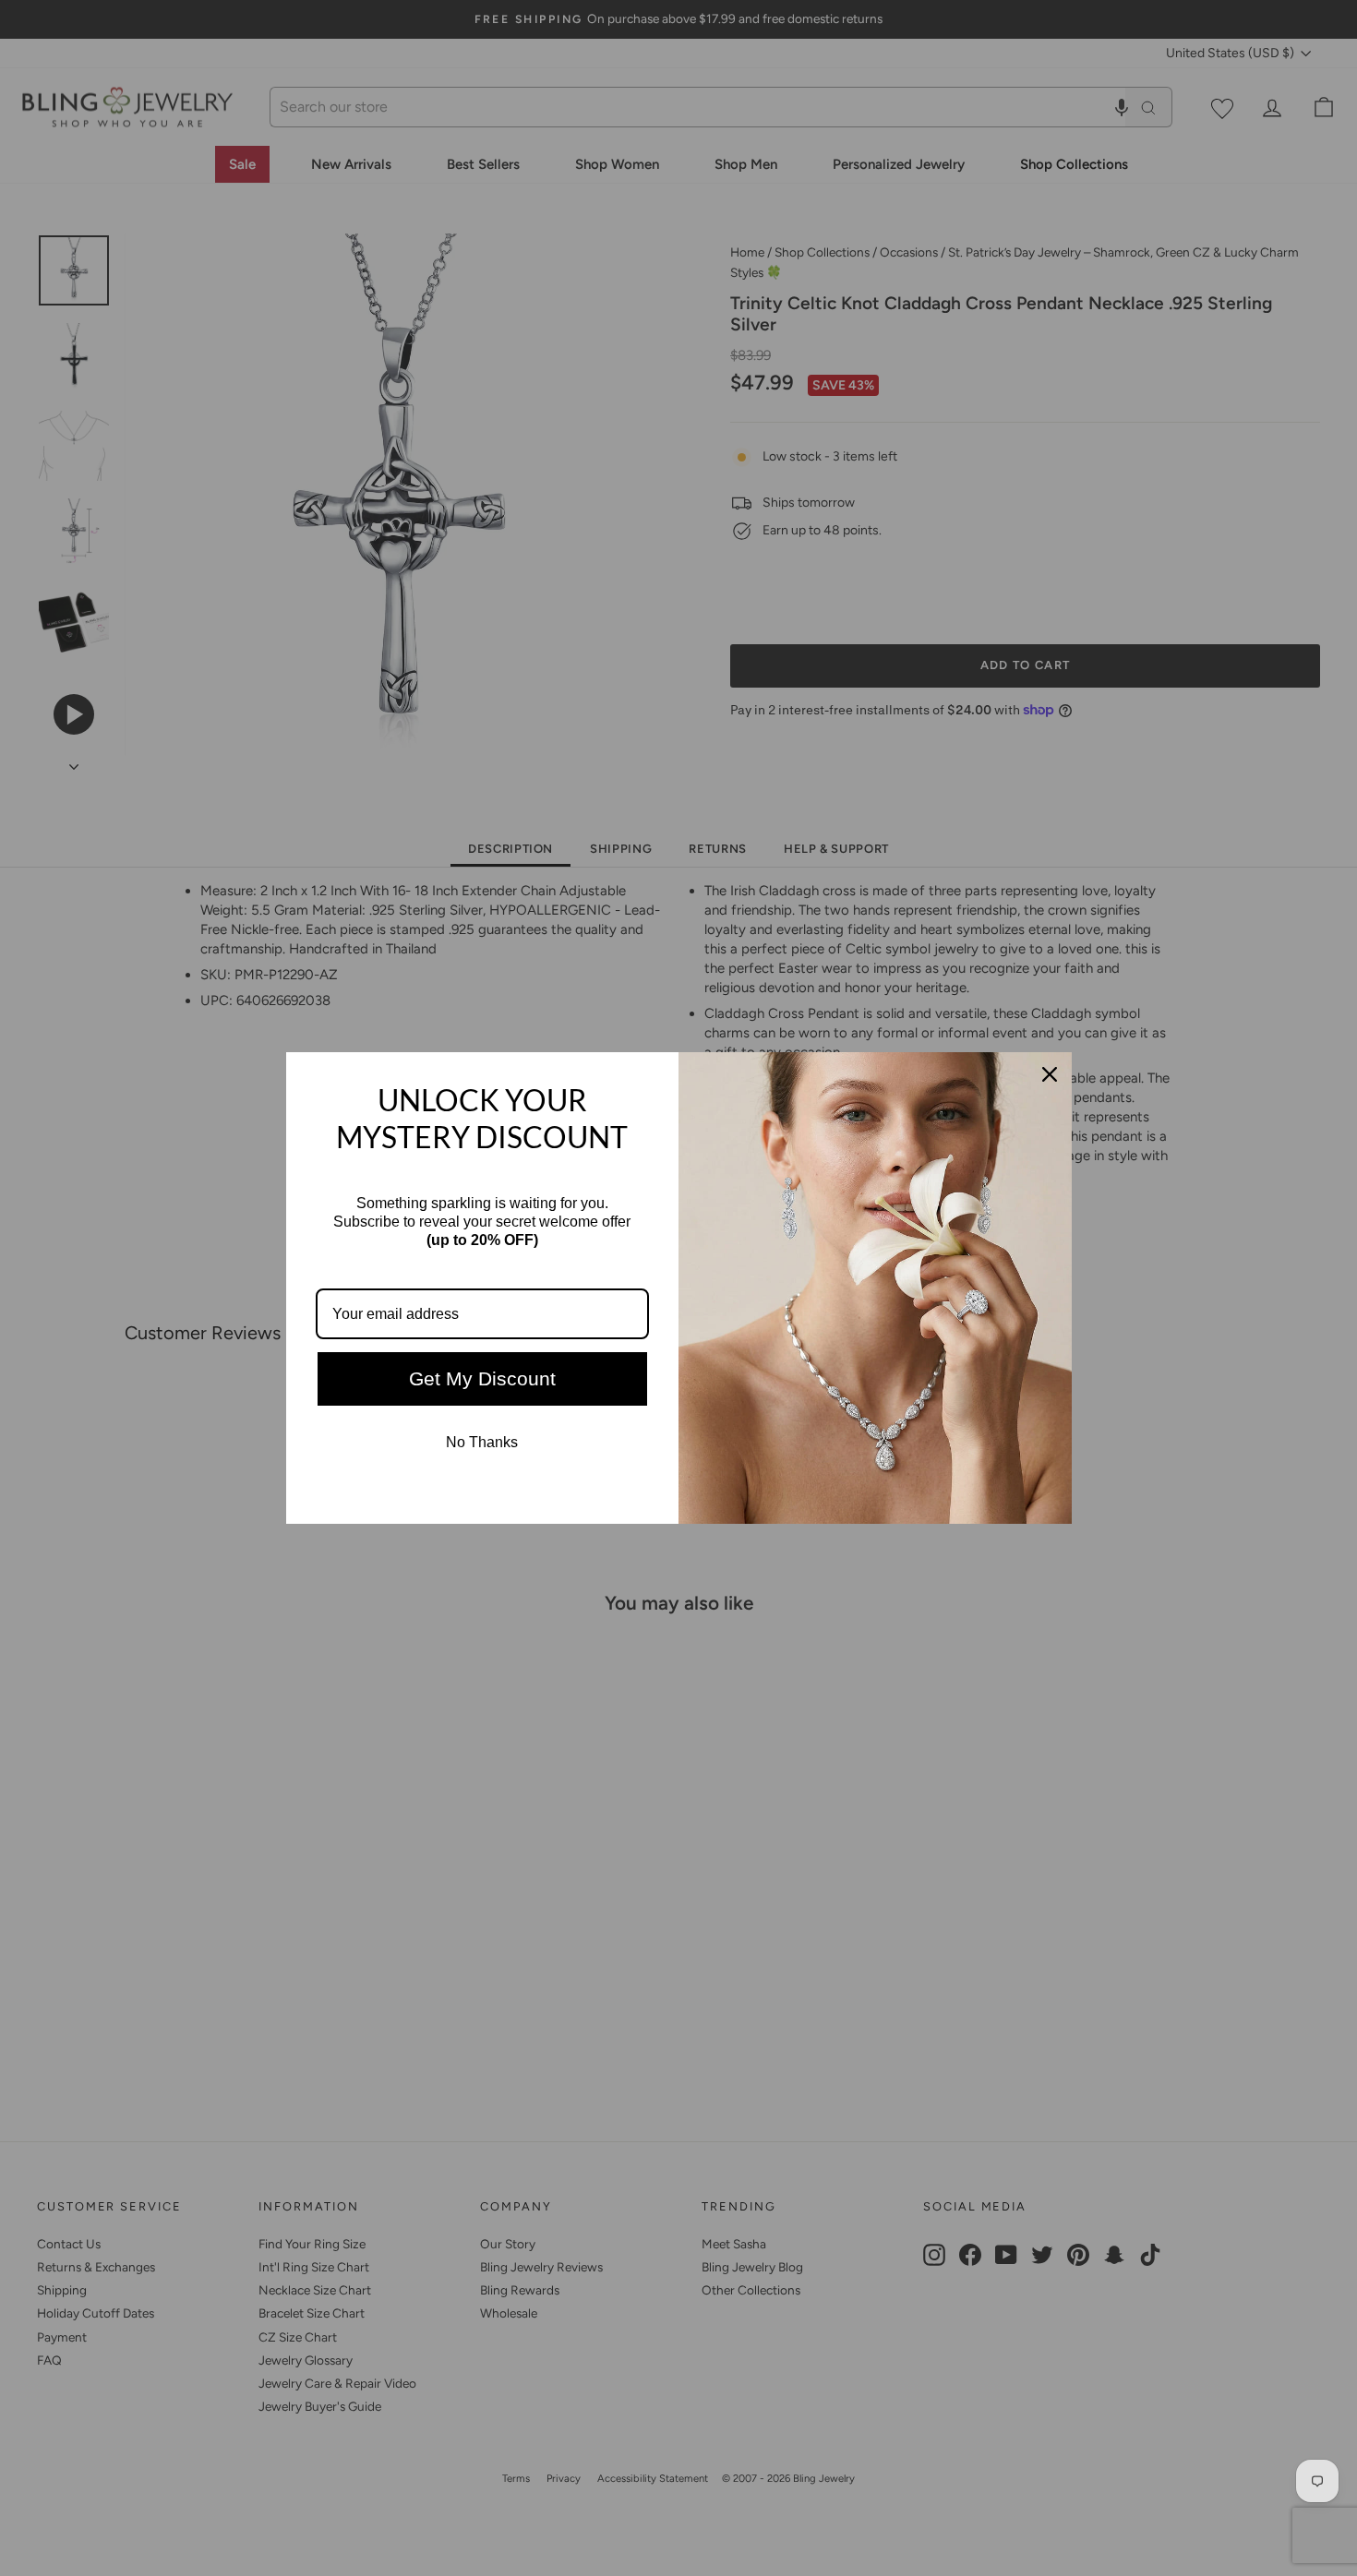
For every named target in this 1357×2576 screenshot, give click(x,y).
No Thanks (482, 1442)
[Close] (1050, 1074)
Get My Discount (482, 1378)
